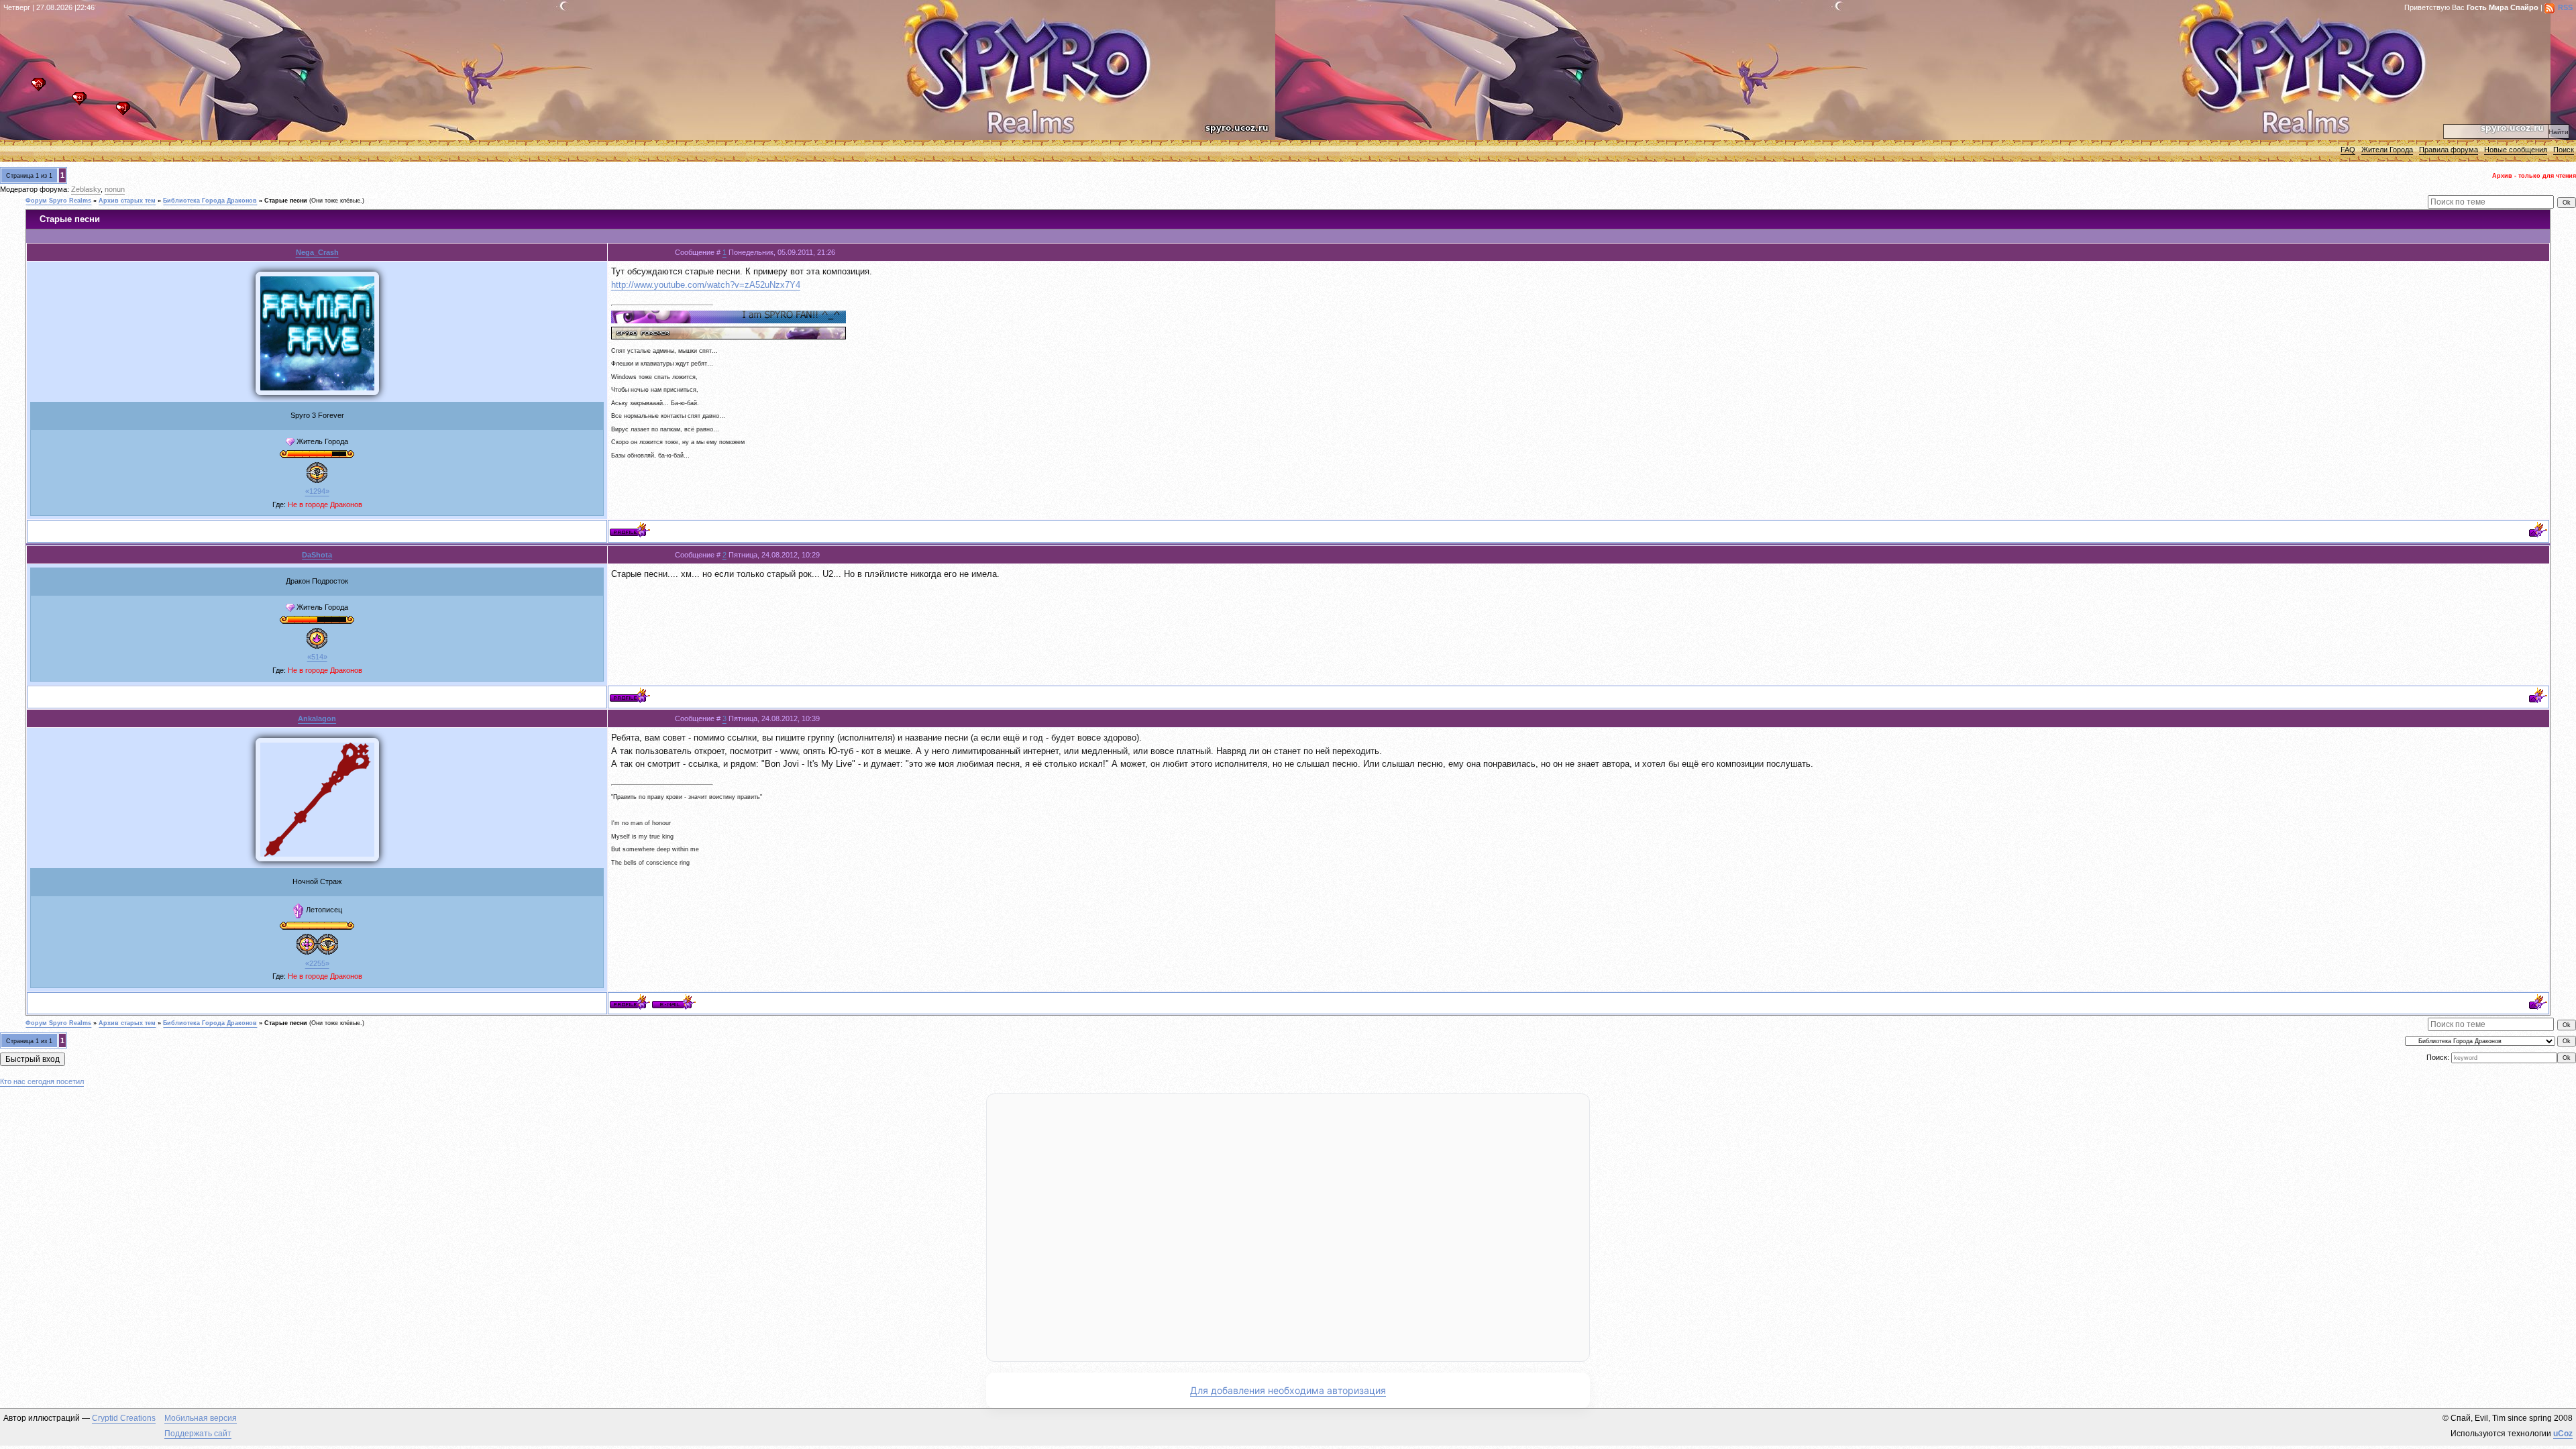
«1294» (317, 491)
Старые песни (286, 201)
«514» (317, 657)
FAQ (2348, 150)
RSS (2565, 7)
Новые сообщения (2516, 150)
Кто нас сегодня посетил (42, 1081)
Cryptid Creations (124, 1418)
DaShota (317, 555)
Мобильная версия (201, 1418)
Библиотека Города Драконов (210, 201)
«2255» (317, 963)
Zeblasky (86, 189)
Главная (42, 88)
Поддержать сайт (198, 1434)
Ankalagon (317, 718)
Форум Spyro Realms (58, 201)
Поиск (2564, 150)
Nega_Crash (317, 252)
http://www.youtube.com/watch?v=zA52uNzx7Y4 (706, 285)
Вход (126, 112)
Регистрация (83, 102)
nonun (115, 189)
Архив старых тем (127, 201)
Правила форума (2449, 150)
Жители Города (2387, 150)
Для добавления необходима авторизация (1288, 1390)
